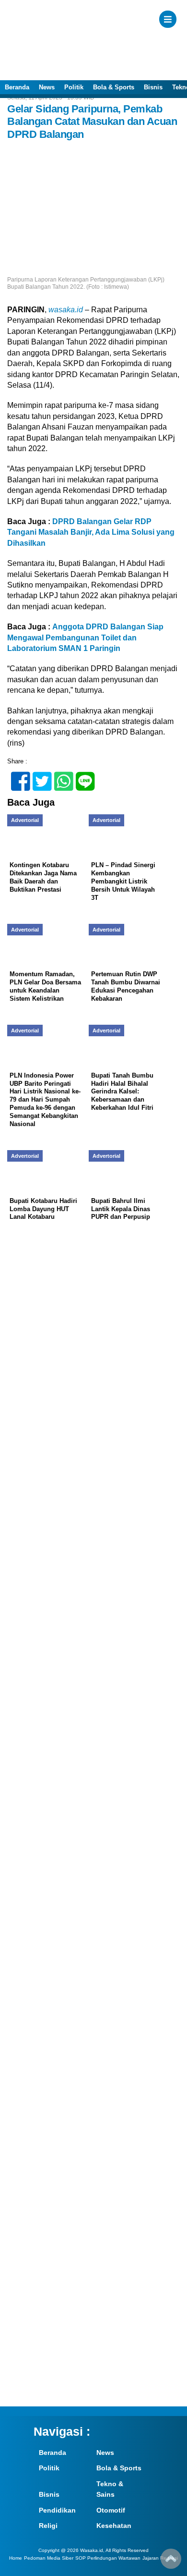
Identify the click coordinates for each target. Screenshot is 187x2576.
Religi (48, 2526)
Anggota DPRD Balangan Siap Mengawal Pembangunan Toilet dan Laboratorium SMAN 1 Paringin (85, 638)
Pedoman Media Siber (49, 2558)
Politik (74, 87)
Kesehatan (114, 2526)
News (47, 87)
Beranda (17, 87)
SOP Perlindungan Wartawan (108, 2558)
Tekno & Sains (110, 2489)
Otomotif (111, 2510)
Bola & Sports (114, 87)
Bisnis (153, 87)
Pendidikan (57, 2510)
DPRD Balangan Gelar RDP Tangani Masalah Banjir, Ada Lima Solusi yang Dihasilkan (91, 532)
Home (16, 2558)
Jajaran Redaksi (160, 2558)
